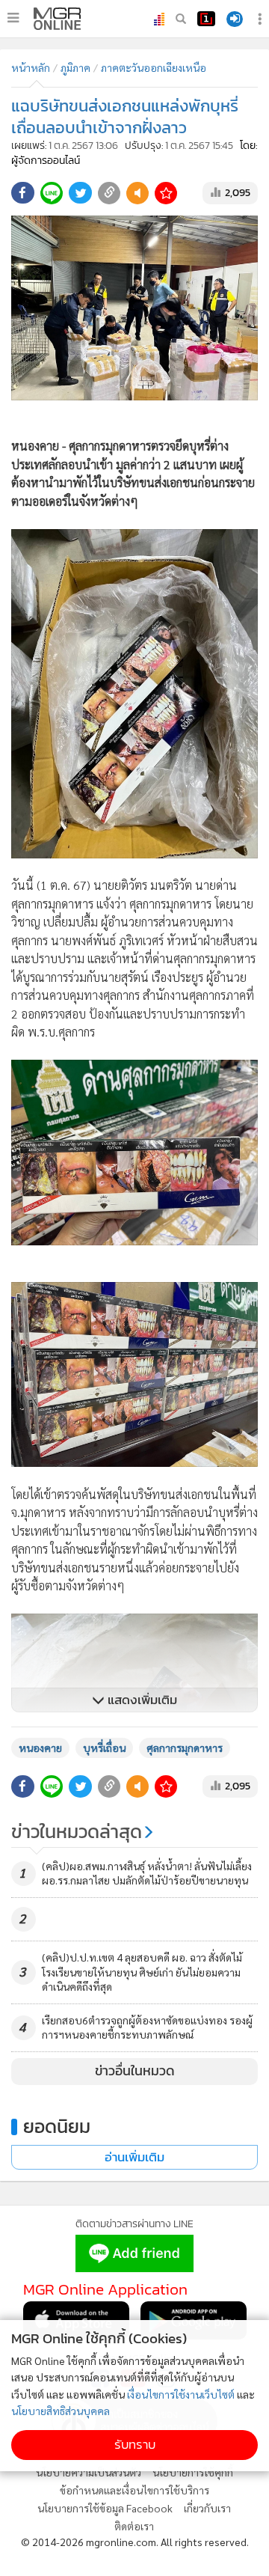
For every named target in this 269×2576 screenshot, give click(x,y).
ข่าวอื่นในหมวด (135, 2071)
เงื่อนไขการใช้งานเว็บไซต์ (181, 2394)
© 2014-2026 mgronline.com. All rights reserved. (135, 2542)
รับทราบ (135, 2445)
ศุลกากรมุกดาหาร (185, 1748)
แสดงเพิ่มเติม (141, 1700)
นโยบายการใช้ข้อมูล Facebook (105, 2508)
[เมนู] (13, 18)
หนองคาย (40, 1748)
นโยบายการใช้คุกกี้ (193, 2472)
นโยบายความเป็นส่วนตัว (89, 2472)
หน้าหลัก (31, 67)
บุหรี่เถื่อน (104, 1748)
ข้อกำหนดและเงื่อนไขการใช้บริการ (134, 2490)
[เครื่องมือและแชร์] (262, 19)
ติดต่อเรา (134, 2526)
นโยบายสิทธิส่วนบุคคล (61, 2411)
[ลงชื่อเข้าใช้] (235, 19)
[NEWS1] (206, 19)
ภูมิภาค (75, 67)
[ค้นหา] (181, 19)
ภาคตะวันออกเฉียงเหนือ (154, 67)
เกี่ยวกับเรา (207, 2508)
